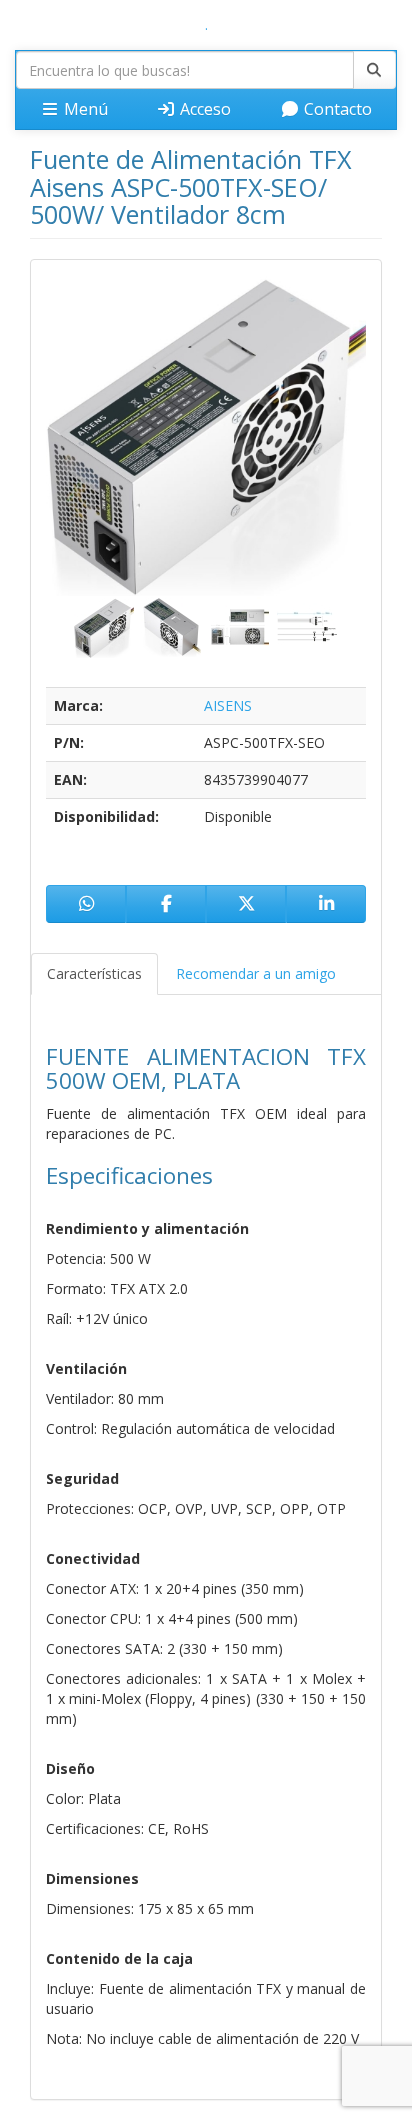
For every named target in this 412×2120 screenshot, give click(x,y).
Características (94, 973)
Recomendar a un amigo (256, 973)
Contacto (336, 109)
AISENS (228, 705)
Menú (84, 109)
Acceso (203, 109)
